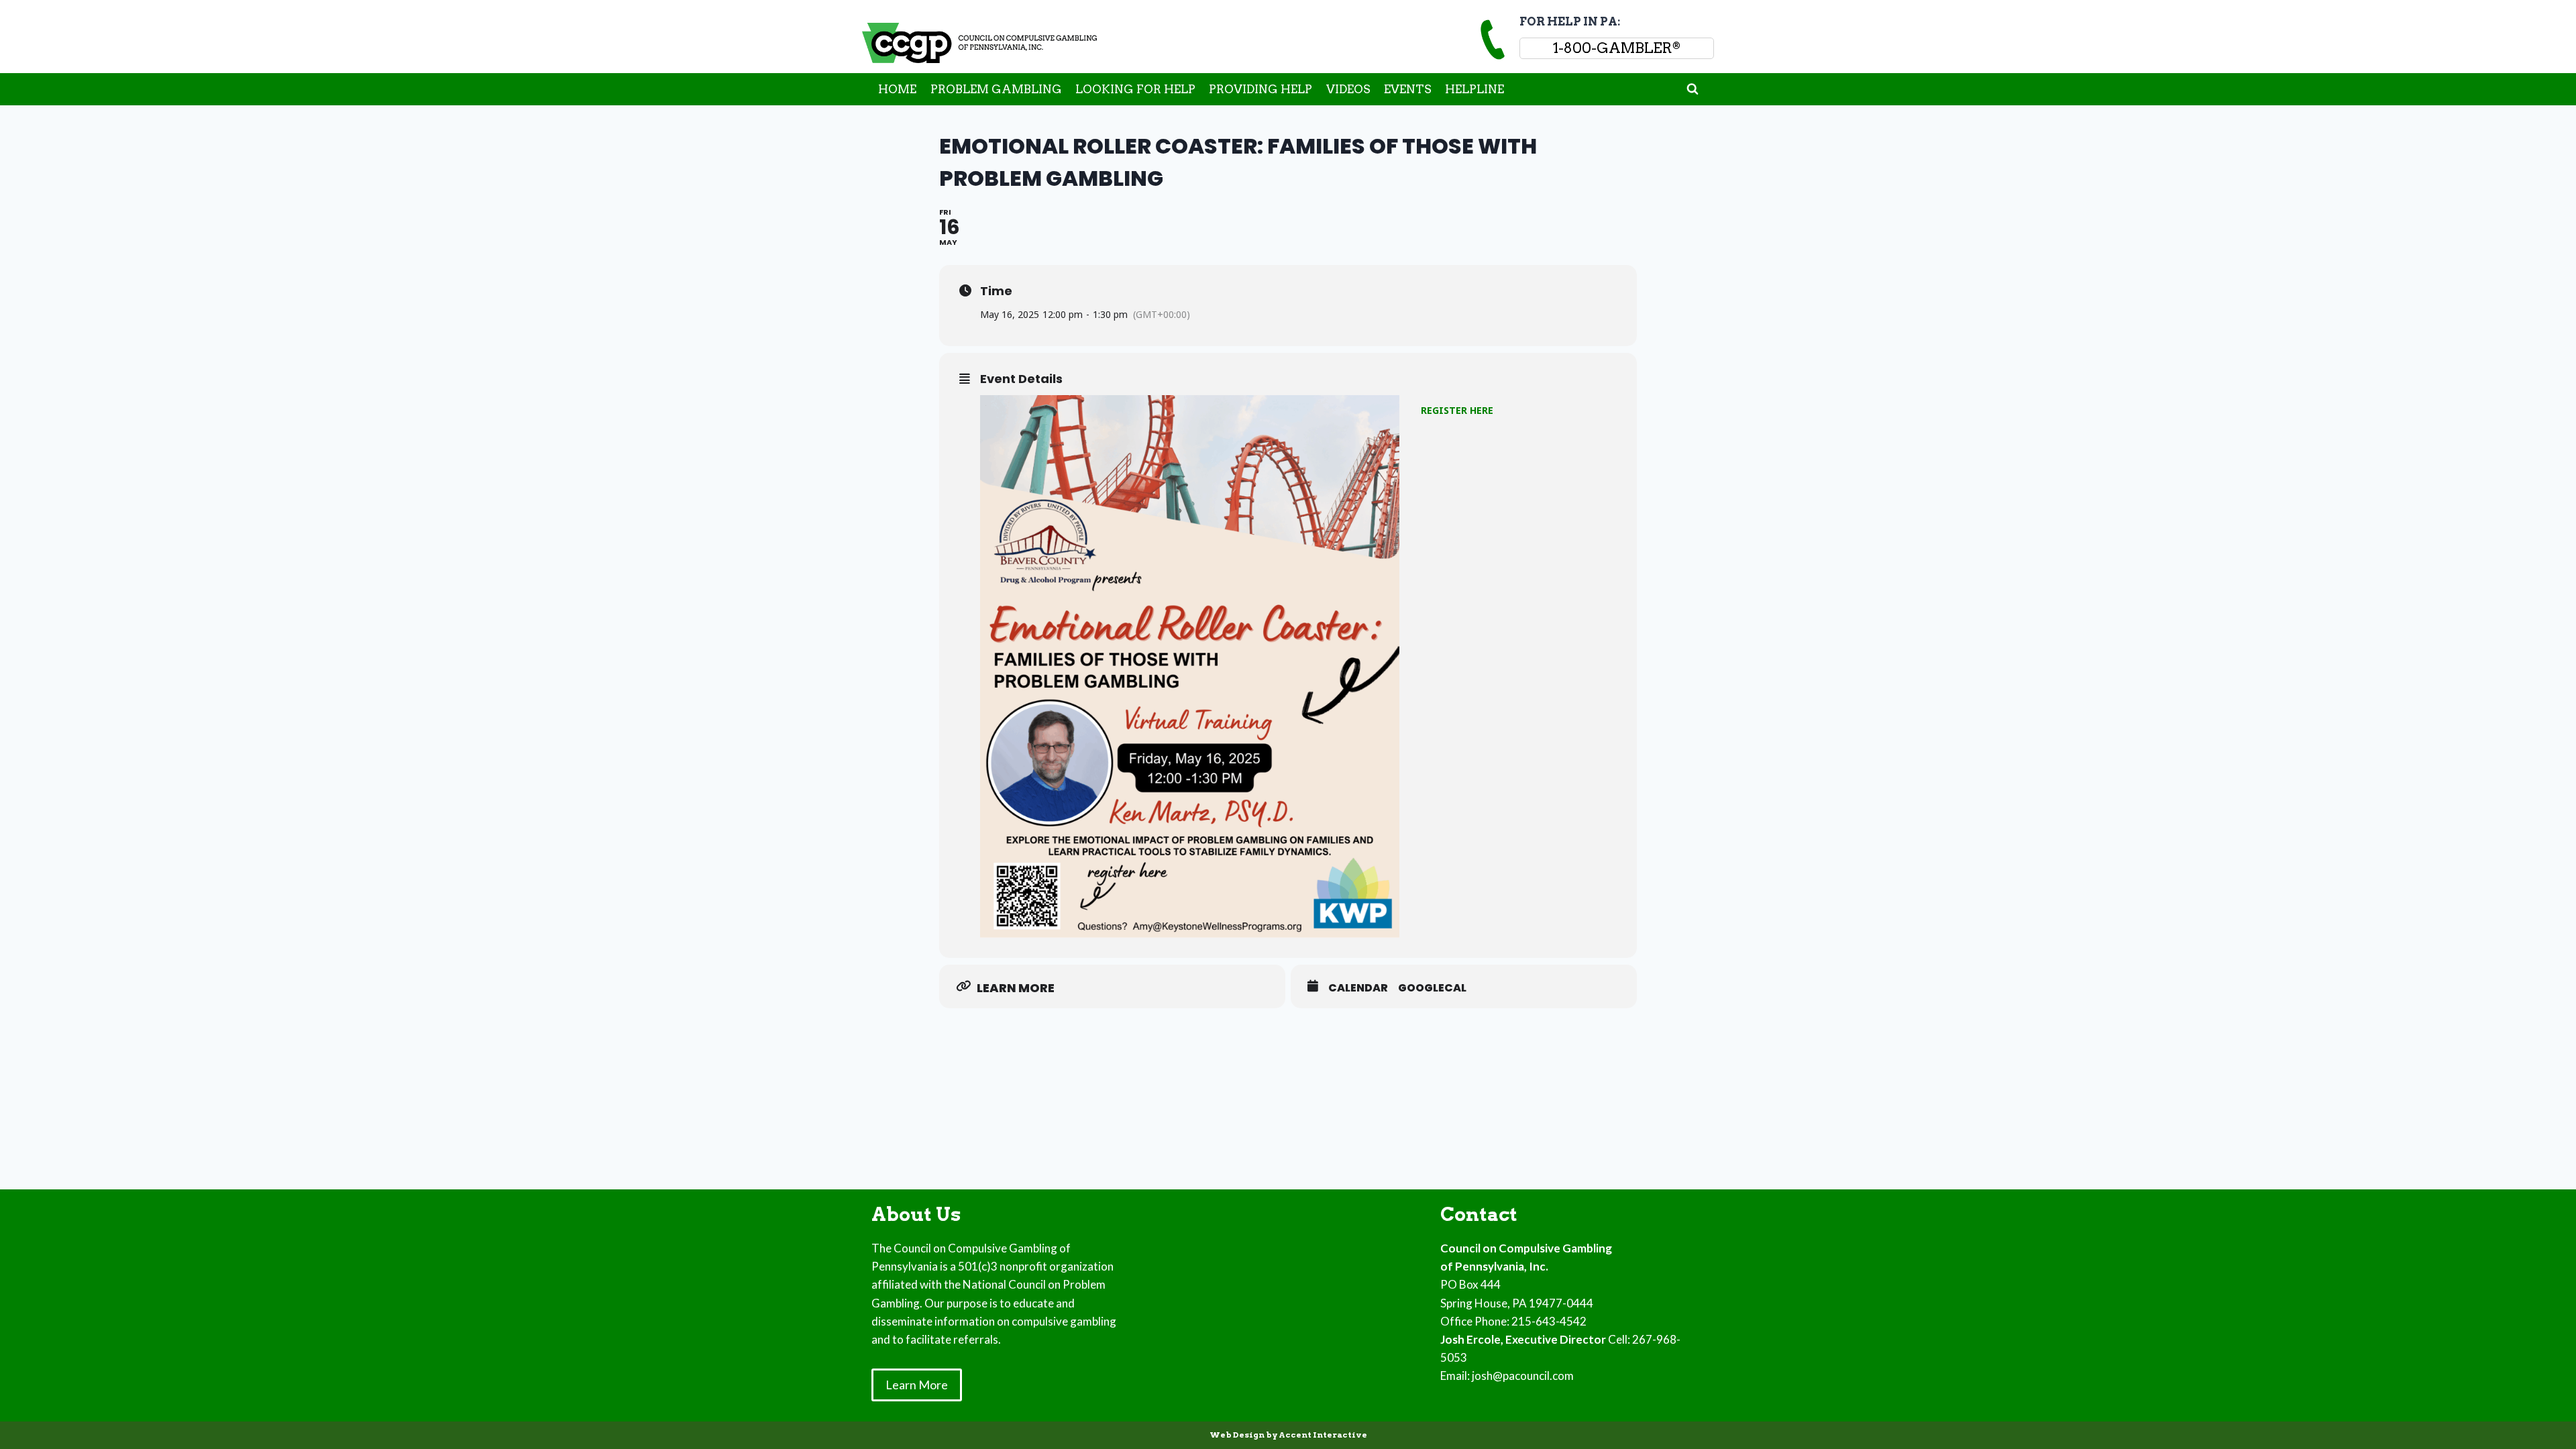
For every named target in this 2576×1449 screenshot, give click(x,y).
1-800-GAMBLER (1617, 48)
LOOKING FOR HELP (1135, 89)
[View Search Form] (1693, 89)
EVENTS (1408, 89)
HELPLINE (1474, 89)
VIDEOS (1348, 89)
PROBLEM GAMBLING (996, 89)
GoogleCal (1432, 988)
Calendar (1358, 988)
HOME (897, 89)
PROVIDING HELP (1260, 89)
